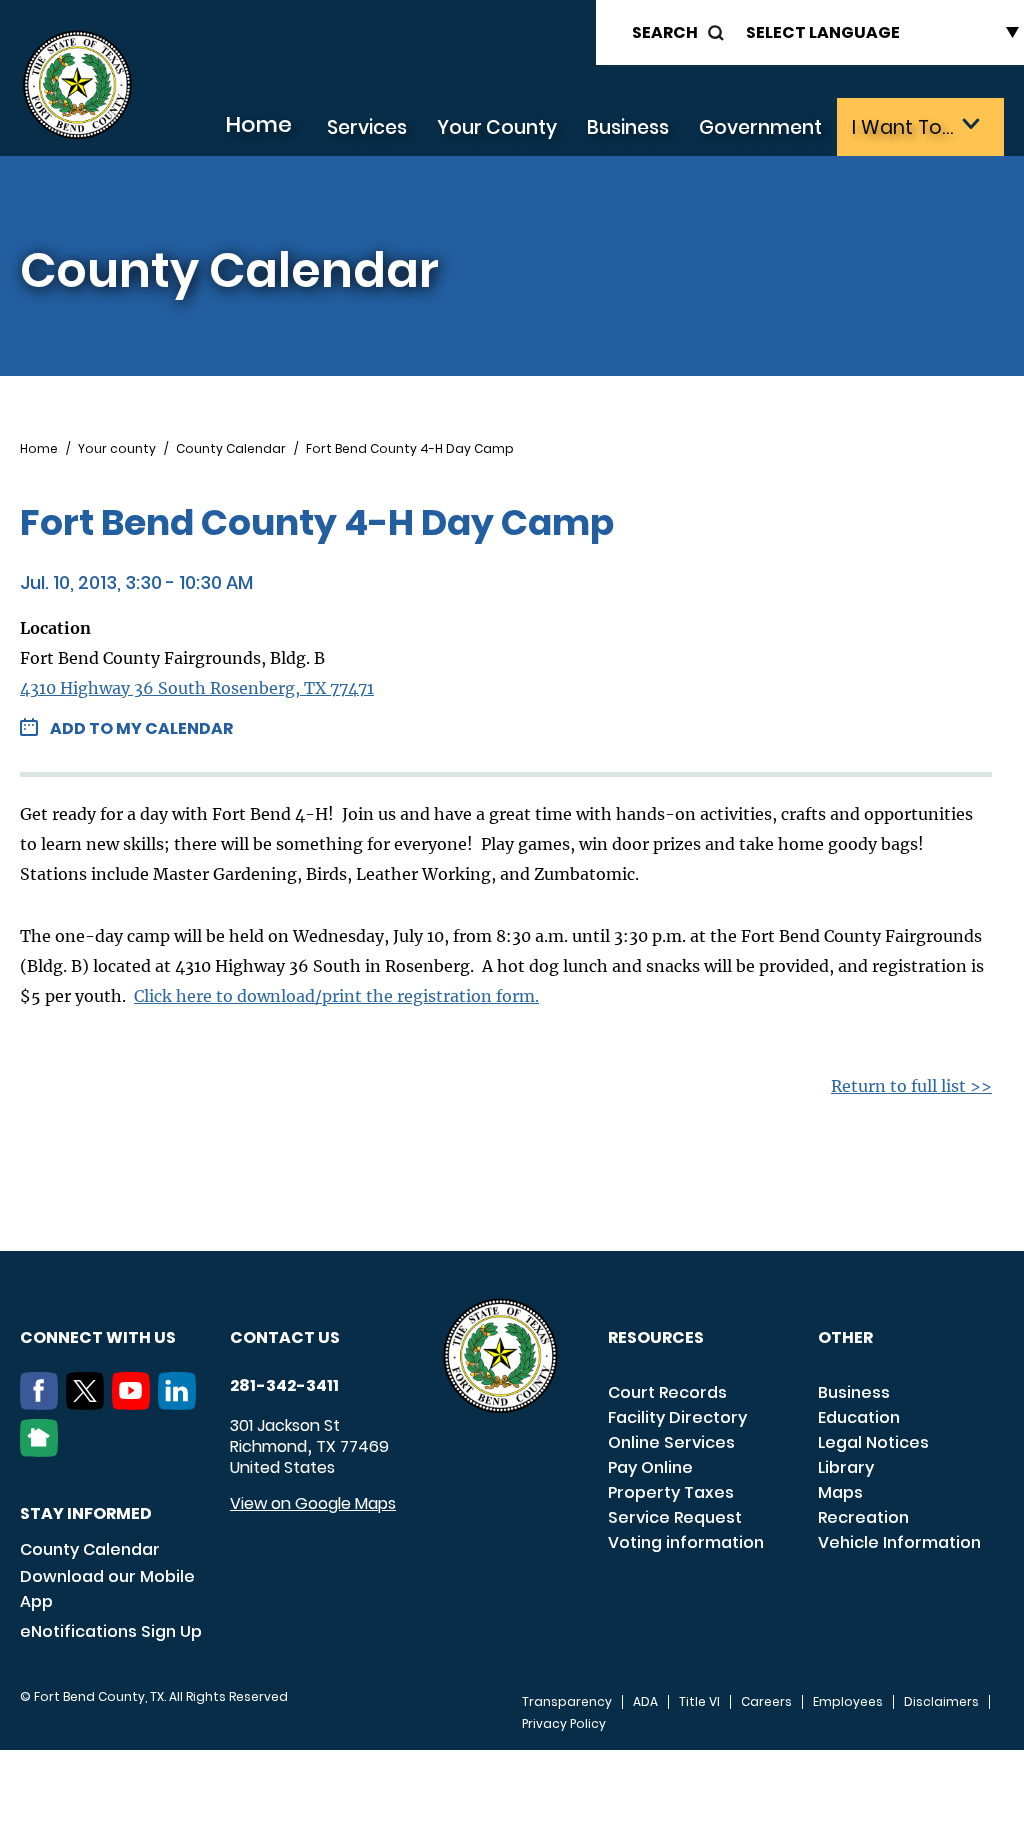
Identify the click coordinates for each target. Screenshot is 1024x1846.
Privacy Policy (564, 1724)
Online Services (671, 1442)
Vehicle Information (899, 1542)
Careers (766, 1702)
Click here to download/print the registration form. (336, 996)
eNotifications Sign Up (111, 1631)
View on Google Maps (313, 1503)
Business (628, 127)
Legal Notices (873, 1442)
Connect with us (98, 1337)
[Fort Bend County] (77, 85)
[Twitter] (89, 1404)
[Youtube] (135, 1404)
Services (367, 127)
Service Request (675, 1517)
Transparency (567, 1702)
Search (665, 32)
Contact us (285, 1337)
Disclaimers (941, 1702)
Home (258, 124)
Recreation (863, 1517)
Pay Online (650, 1467)
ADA (645, 1702)
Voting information (686, 1542)
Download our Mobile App (107, 1589)
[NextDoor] (43, 1451)
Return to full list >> (911, 1086)
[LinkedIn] (181, 1404)
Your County (497, 127)
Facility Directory (677, 1417)
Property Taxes (671, 1492)
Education (859, 1417)
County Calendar (231, 449)
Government (760, 127)
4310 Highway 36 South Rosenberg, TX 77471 (197, 688)
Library (846, 1467)
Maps (840, 1492)
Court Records (667, 1392)
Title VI (699, 1702)
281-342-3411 (284, 1386)
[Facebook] (43, 1404)
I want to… (902, 127)
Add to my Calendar (141, 728)
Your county (117, 449)
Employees (848, 1702)
